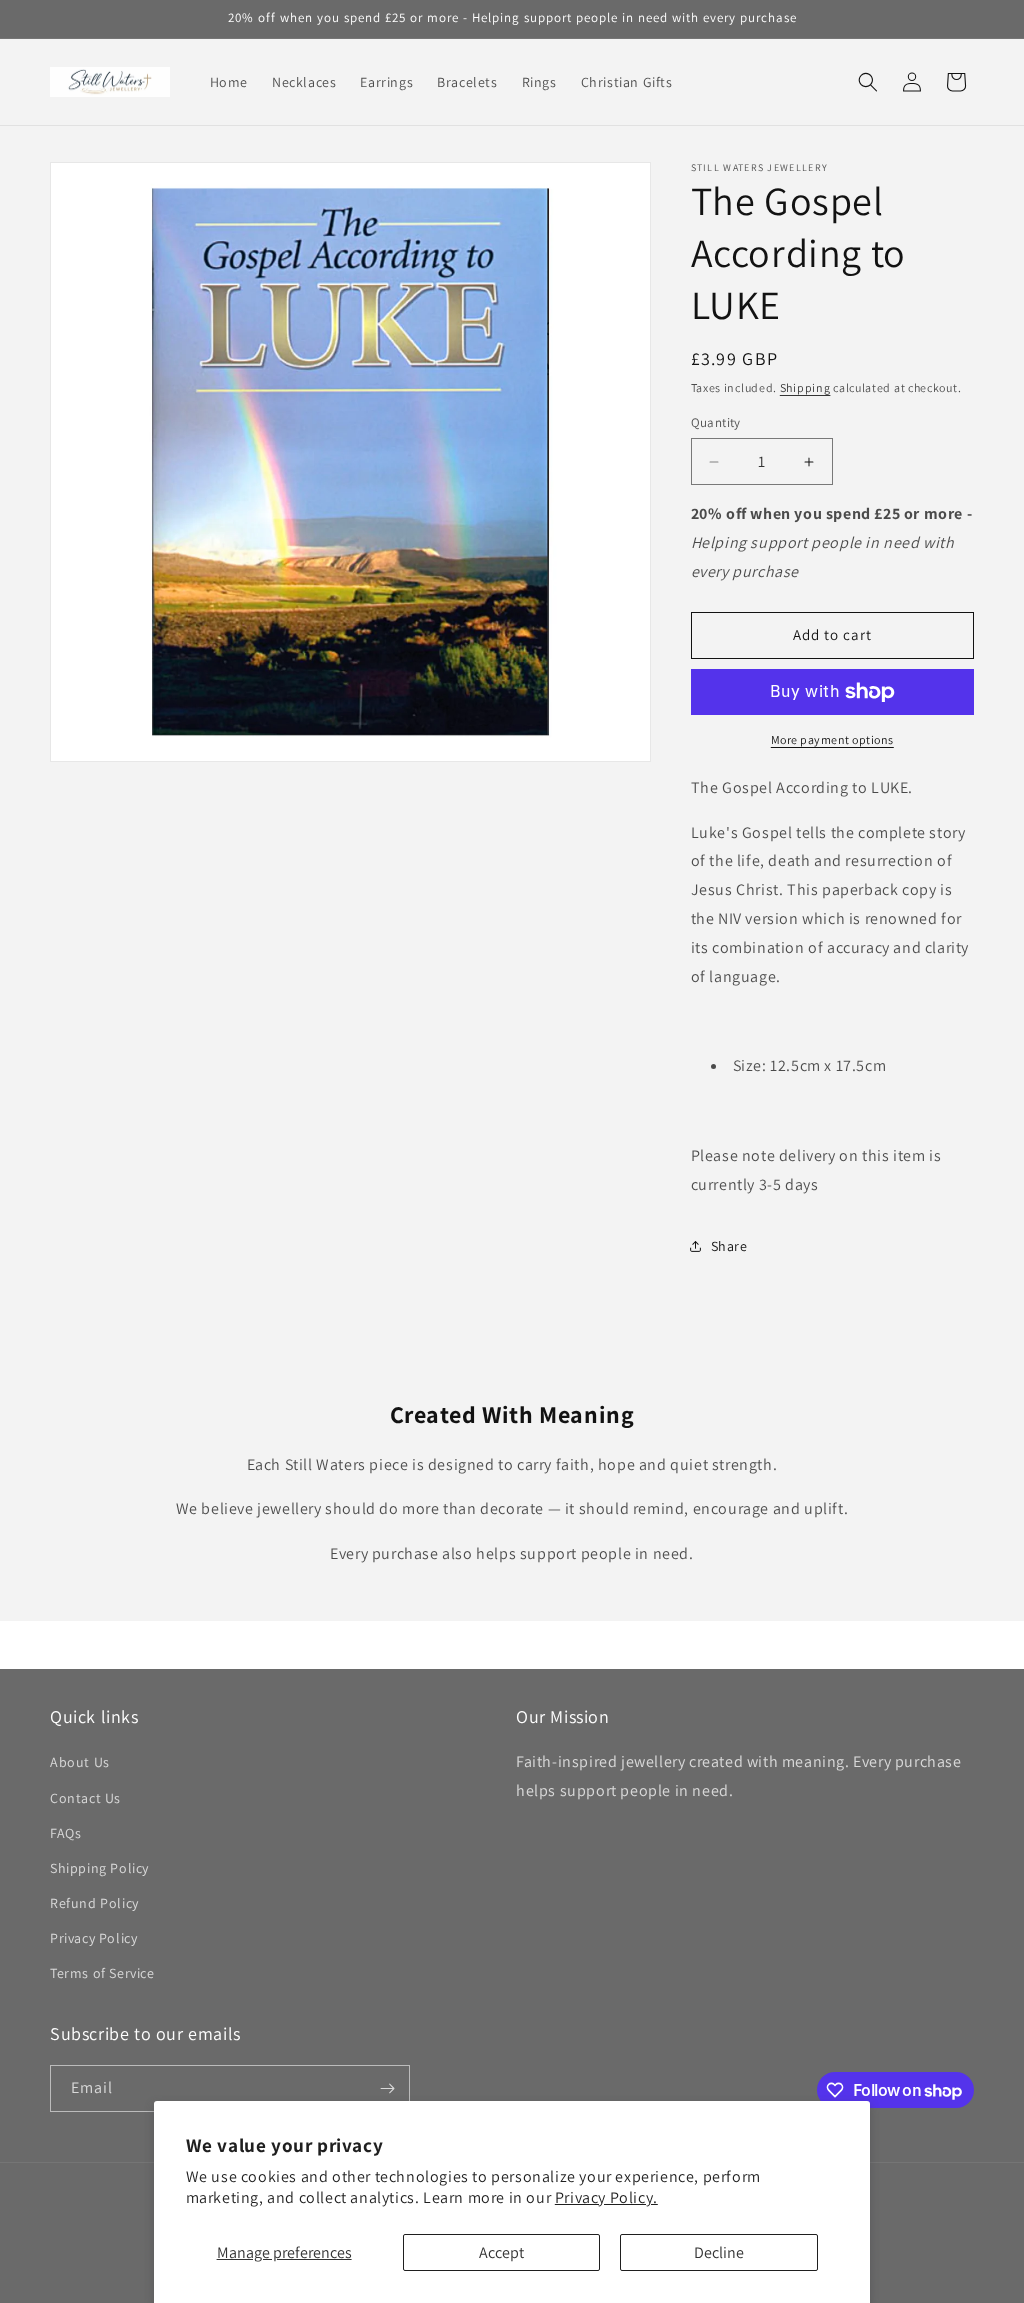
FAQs (65, 1833)
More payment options (832, 739)
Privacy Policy (93, 1938)
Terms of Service (102, 1973)
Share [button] (729, 1246)
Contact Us (85, 1798)
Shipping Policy (99, 1868)
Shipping (805, 387)
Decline (719, 2252)
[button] (868, 82)
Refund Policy (94, 1903)
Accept (501, 2252)
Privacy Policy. (606, 2197)
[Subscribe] (387, 2088)
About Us (80, 1762)
